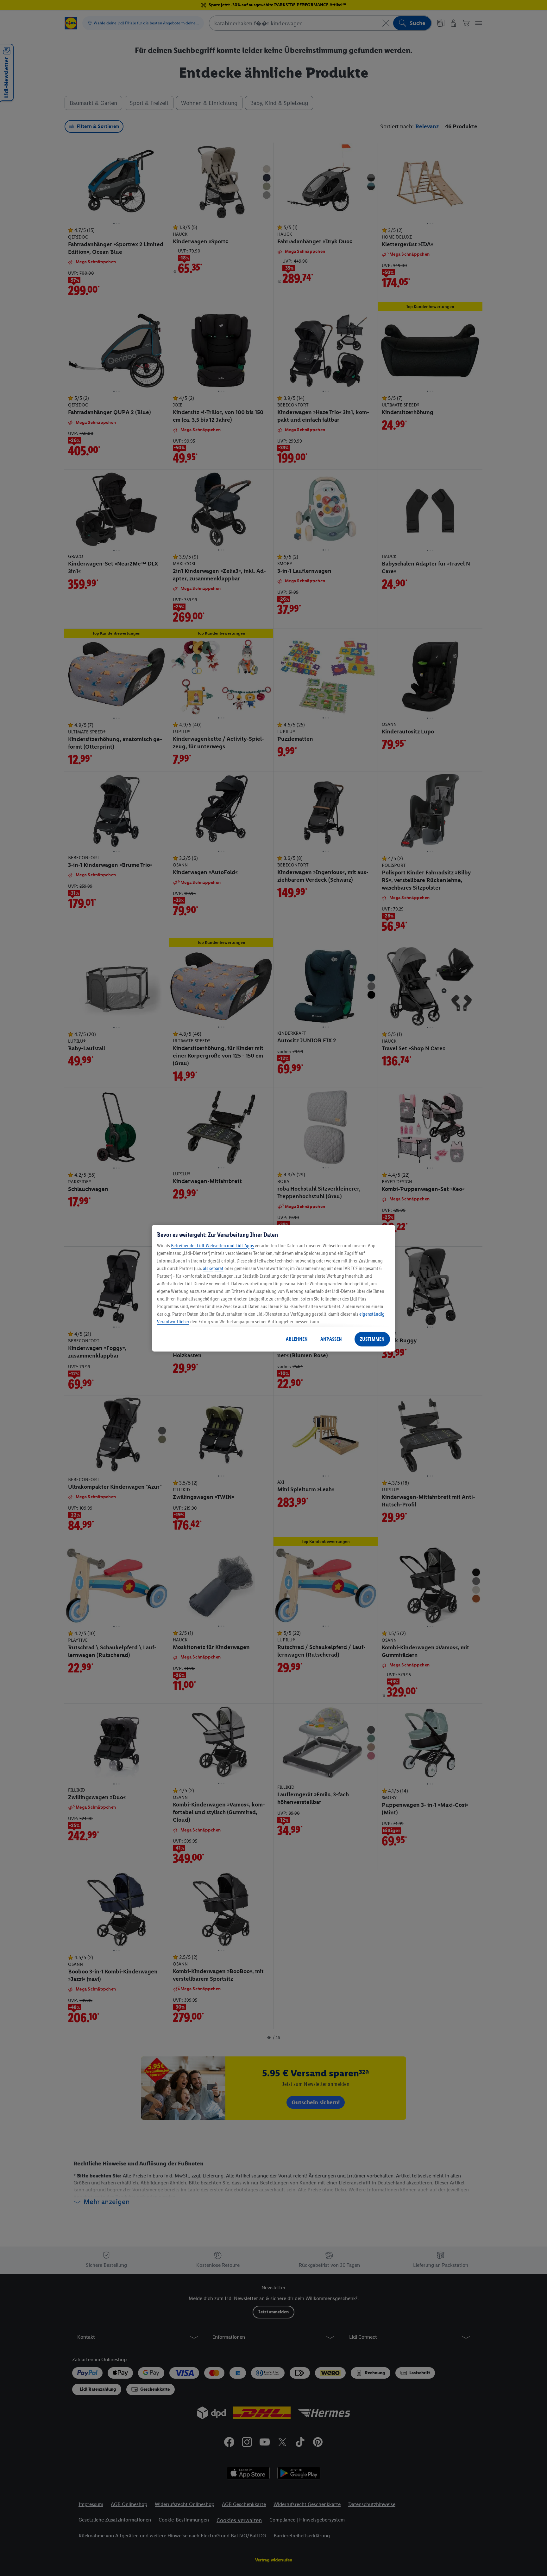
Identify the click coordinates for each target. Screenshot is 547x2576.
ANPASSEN (331, 1339)
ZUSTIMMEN (372, 1339)
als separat (213, 1268)
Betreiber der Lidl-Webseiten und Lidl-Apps (212, 1246)
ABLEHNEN (297, 1339)
